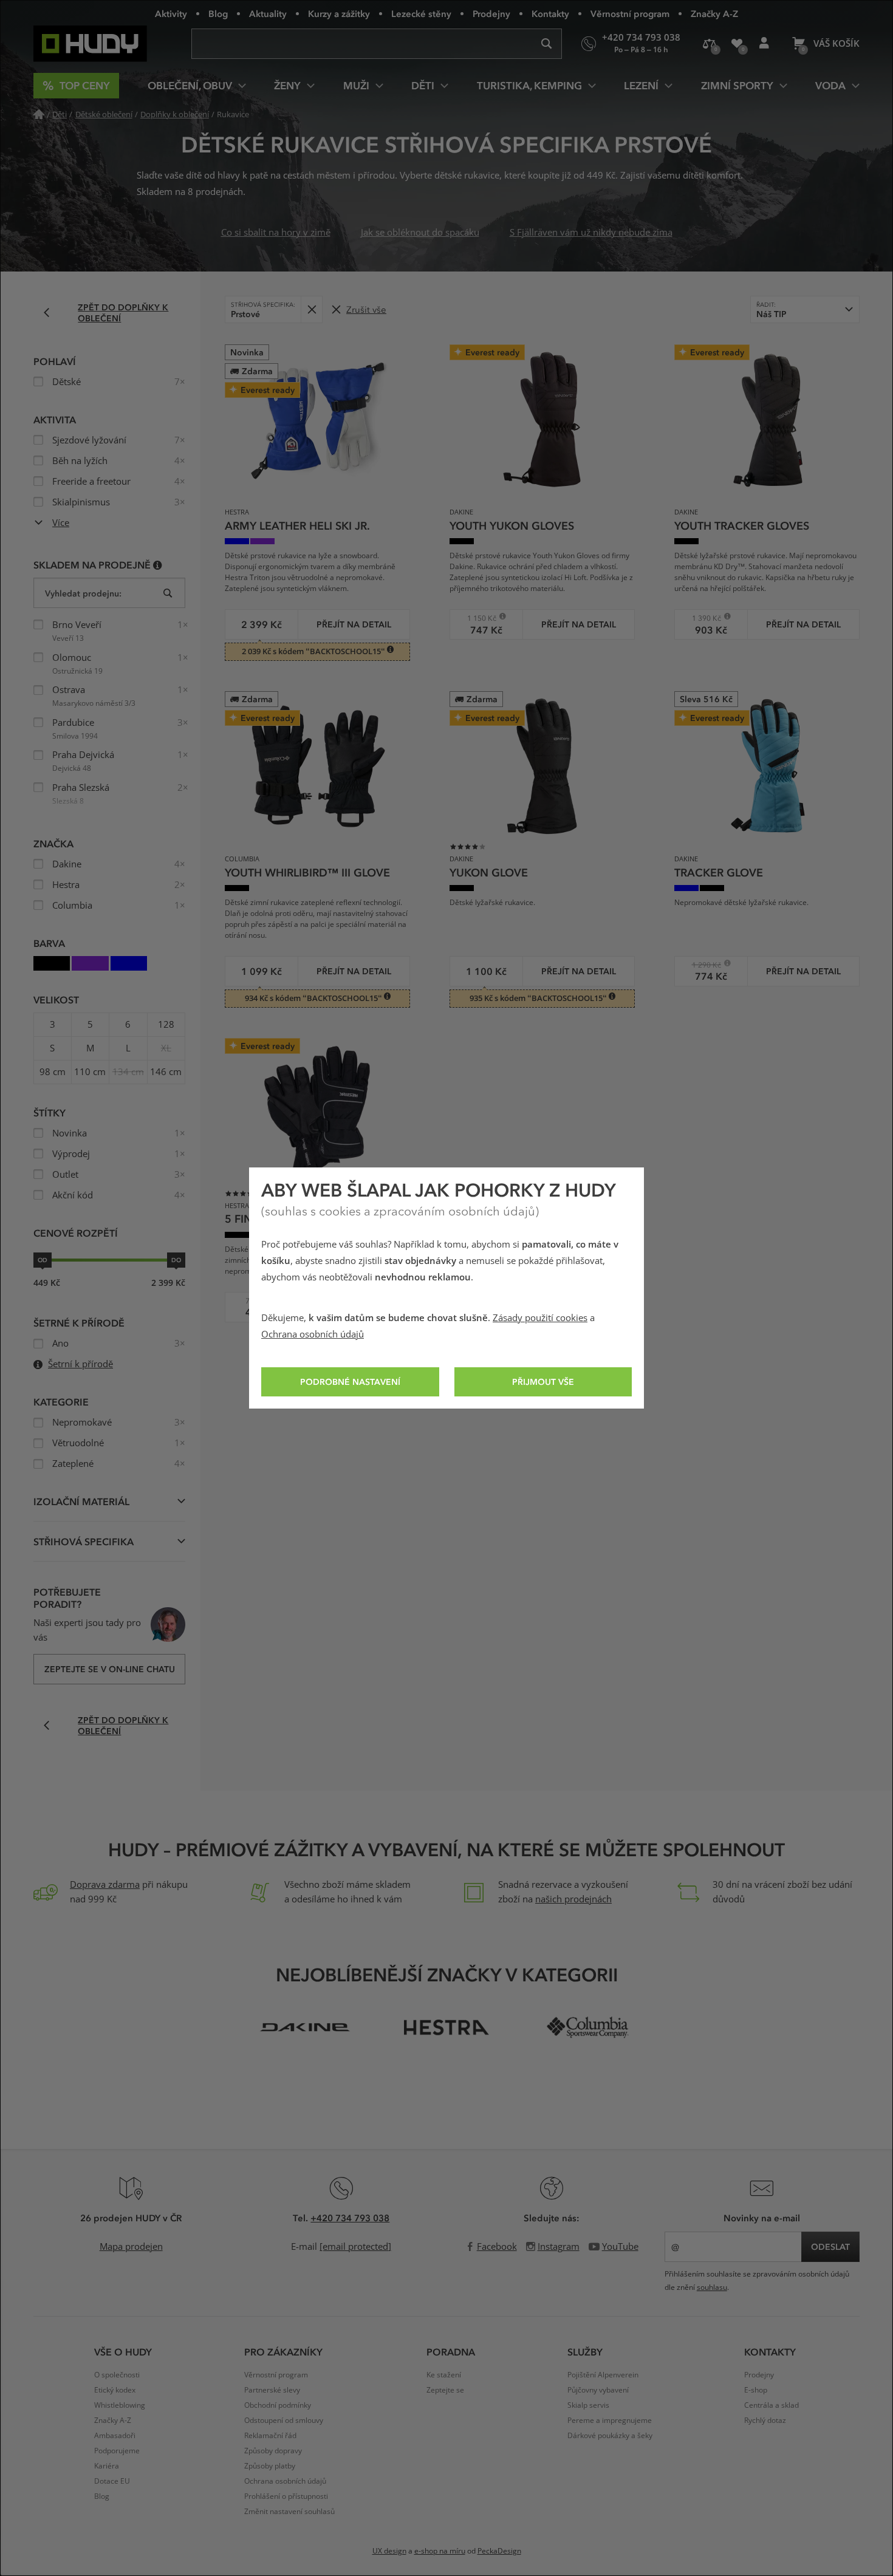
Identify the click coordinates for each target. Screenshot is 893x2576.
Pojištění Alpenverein (603, 2375)
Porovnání (709, 44)
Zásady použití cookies (540, 1318)
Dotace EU (112, 2481)
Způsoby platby (270, 2466)
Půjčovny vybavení (598, 2390)
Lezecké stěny (421, 13)
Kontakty (550, 13)
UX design (389, 2551)
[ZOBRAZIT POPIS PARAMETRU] (158, 565)
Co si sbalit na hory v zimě (276, 233)
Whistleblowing (120, 2405)
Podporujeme (117, 2451)
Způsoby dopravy (273, 2451)
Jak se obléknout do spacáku (420, 233)
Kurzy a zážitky (339, 13)
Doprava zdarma (105, 1885)
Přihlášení (764, 44)
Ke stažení (444, 2375)
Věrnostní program (630, 13)
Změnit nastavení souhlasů (289, 2512)
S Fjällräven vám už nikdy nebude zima (591, 233)
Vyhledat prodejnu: (83, 593)
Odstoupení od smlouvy (284, 2421)
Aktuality (268, 13)
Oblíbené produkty (737, 44)
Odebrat (311, 309)
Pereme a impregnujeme (610, 2421)
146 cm (166, 1072)
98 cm (53, 1072)
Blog (218, 13)
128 (166, 1025)
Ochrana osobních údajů (313, 1334)
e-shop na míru (440, 2551)
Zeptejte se (445, 2390)
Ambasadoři (115, 2436)
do (176, 1260)
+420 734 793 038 (350, 2218)
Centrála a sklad (772, 2405)
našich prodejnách (573, 1899)
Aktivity (171, 13)
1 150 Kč (477, 618)
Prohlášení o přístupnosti (286, 2496)
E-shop (756, 2390)
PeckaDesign (499, 2551)
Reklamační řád (270, 2436)
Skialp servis (588, 2405)
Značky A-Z (714, 13)
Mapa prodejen (131, 2247)
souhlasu (712, 2287)
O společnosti (117, 2375)
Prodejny (491, 13)
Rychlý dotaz (765, 2421)
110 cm (90, 1072)
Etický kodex (115, 2390)
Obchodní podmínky (278, 2405)
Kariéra (107, 2466)
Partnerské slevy (272, 2390)
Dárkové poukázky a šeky (610, 2436)
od (43, 1260)
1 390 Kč (702, 618)
